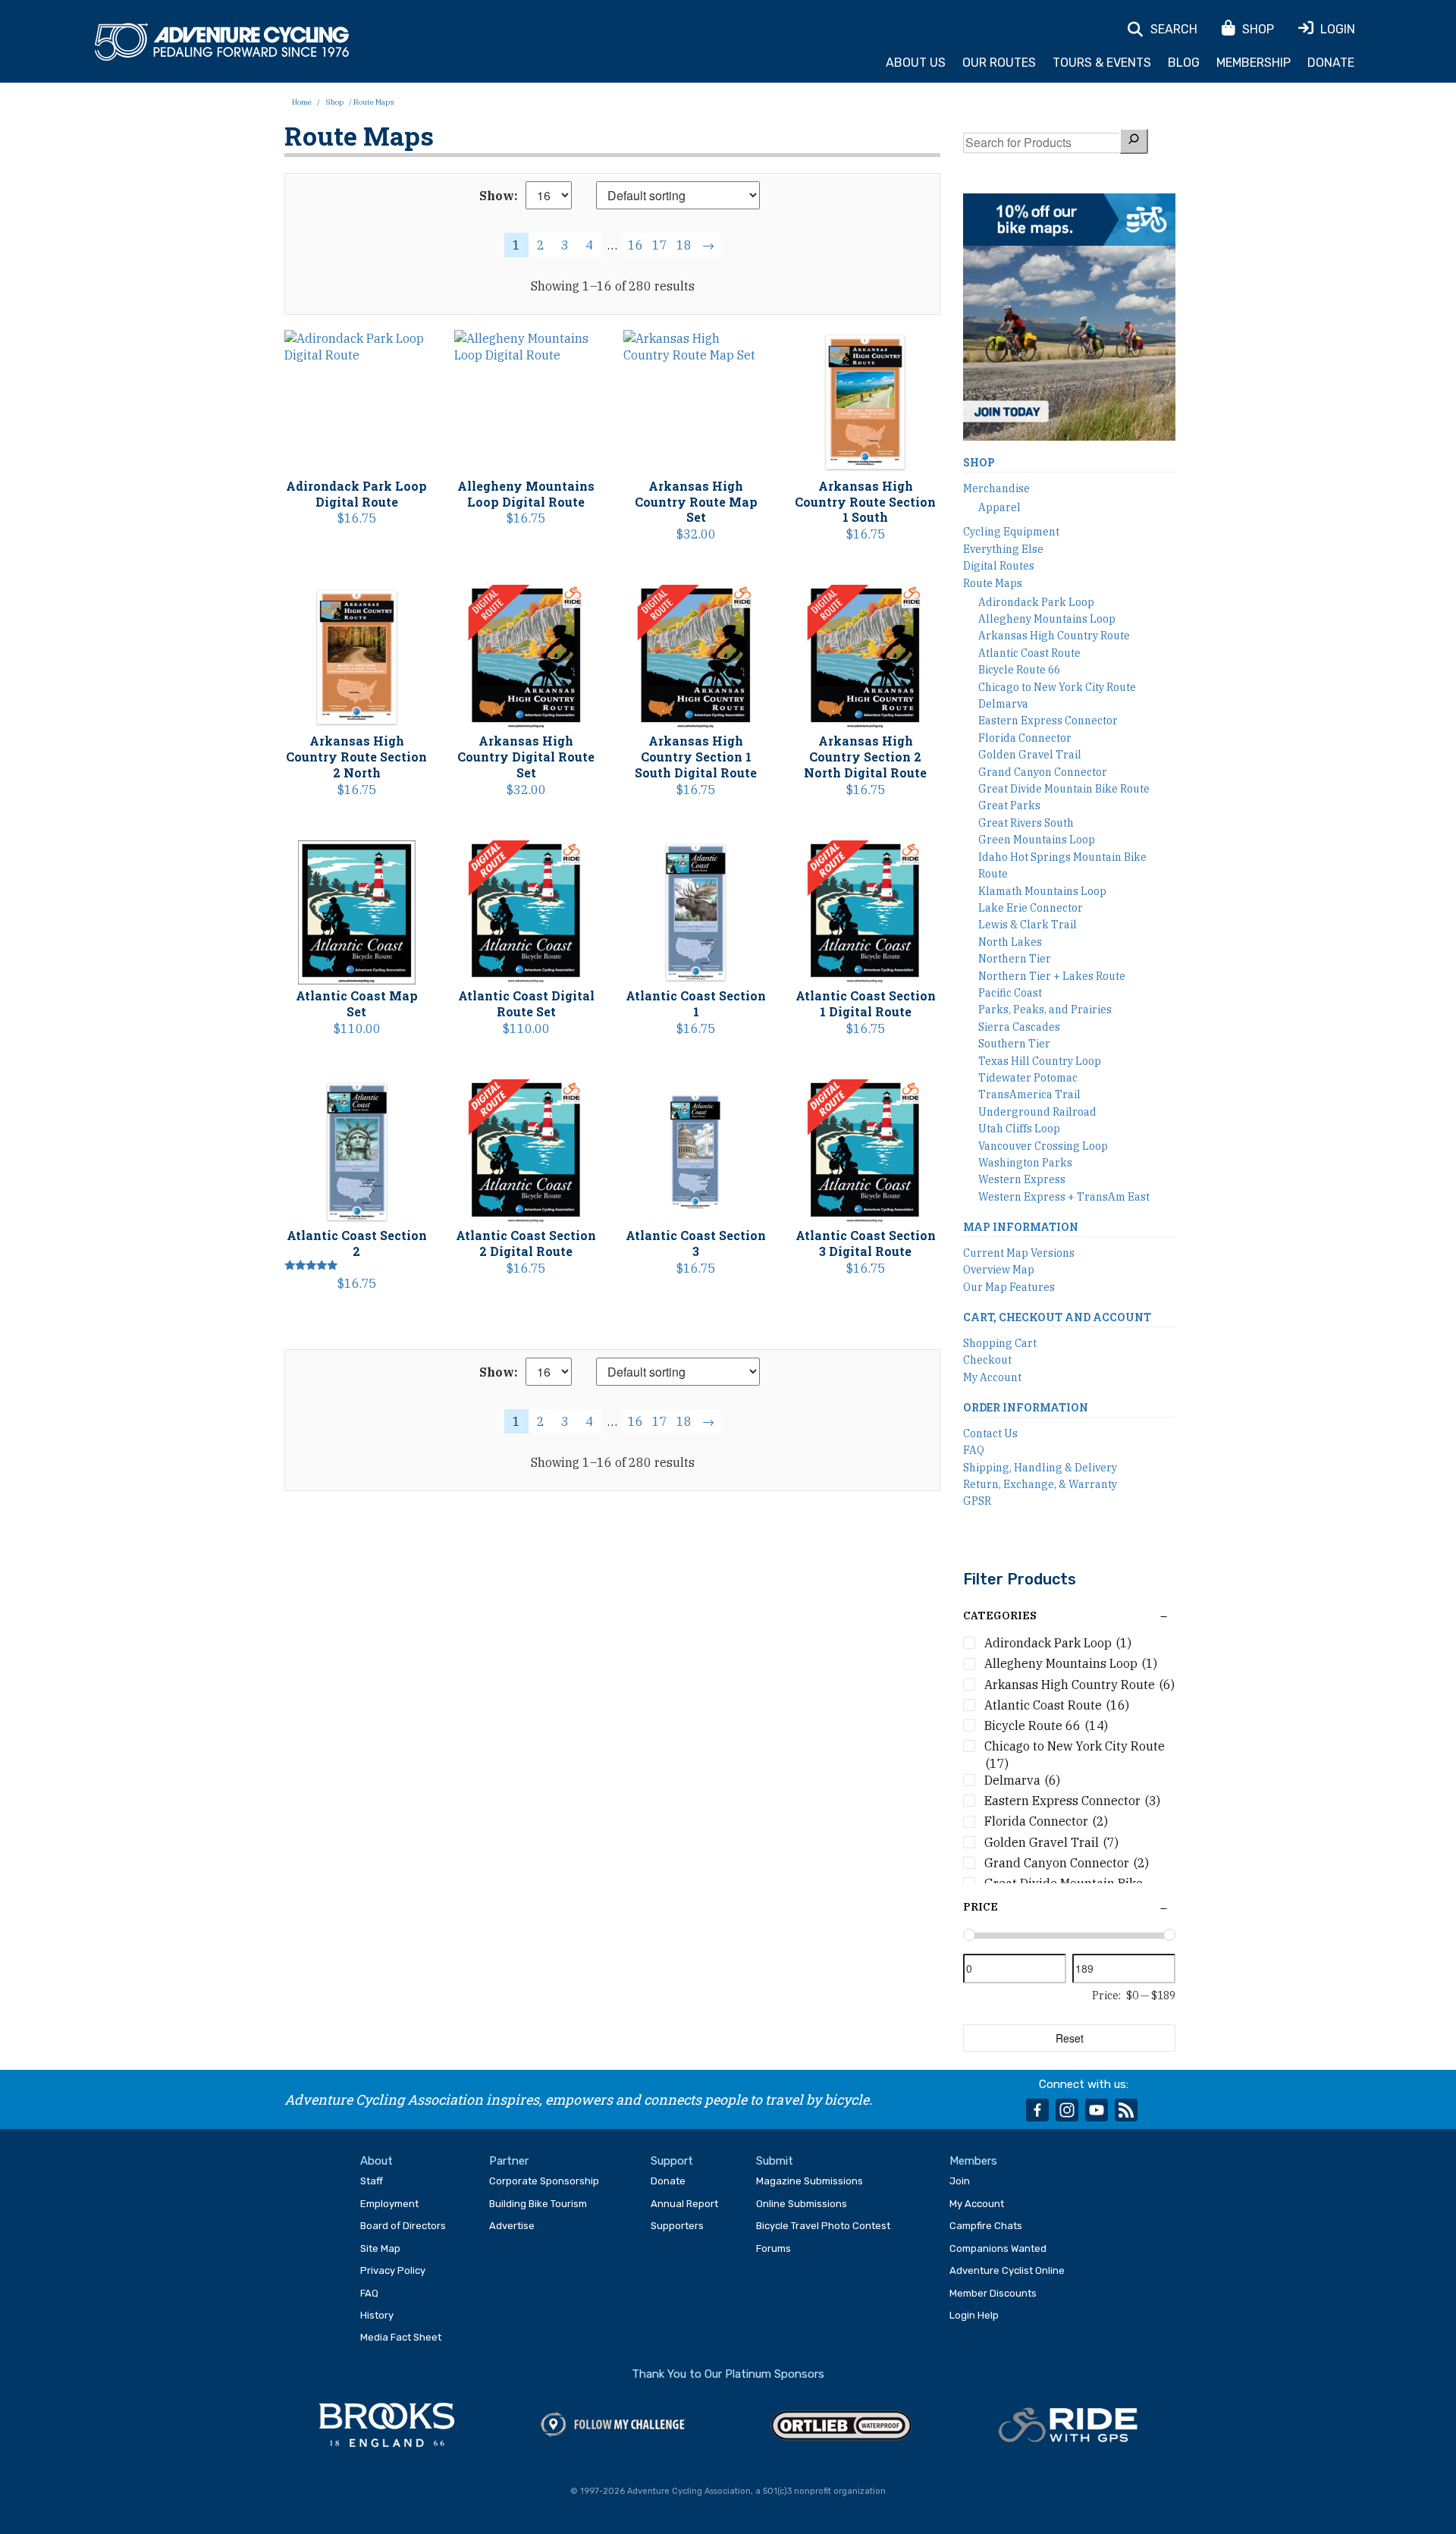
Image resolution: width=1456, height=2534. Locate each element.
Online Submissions (802, 2204)
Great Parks (1009, 805)
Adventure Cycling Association (222, 42)
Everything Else (1003, 549)
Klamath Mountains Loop (1042, 891)
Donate (1331, 63)
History (377, 2315)
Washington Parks (1025, 1163)
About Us (916, 63)
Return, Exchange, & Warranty (1040, 1484)
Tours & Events (1102, 63)
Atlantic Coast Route (1029, 653)
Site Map (380, 2248)
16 (635, 245)
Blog (1184, 63)
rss (1126, 2110)
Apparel (999, 507)
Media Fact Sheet (401, 2337)
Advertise (512, 2226)
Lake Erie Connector (1031, 908)
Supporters (677, 2226)
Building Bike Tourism (538, 2204)
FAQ (974, 1450)
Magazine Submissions (810, 2181)
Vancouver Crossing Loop (1043, 1146)
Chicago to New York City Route (1057, 687)
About (377, 2161)
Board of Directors (403, 2226)
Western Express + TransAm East (1064, 1197)
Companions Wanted (998, 2248)
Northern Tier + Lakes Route (1052, 976)
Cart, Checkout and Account (1057, 1317)
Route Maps (993, 583)
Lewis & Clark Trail (1028, 925)
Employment (389, 2204)
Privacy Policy (393, 2270)
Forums (773, 2248)
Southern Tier (1014, 1044)
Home (302, 102)
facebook (1037, 2110)
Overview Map (999, 1270)
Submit (775, 2161)
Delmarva (1003, 704)
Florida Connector (1025, 738)
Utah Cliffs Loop (1019, 1129)
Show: (499, 196)
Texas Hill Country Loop (1040, 1061)
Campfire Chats (986, 2226)
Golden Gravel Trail (1030, 755)
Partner (509, 2161)
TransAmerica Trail (1029, 1094)
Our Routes (999, 63)
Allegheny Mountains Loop (1047, 619)
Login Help (974, 2315)
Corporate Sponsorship (544, 2181)
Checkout (987, 1360)
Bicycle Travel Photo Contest (823, 2226)
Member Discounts (993, 2293)
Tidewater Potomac (1028, 1078)
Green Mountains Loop (1037, 840)
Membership (1254, 63)
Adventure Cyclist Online (1007, 2270)
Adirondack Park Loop (1036, 602)
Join (960, 2181)
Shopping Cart (1000, 1343)
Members (973, 2161)
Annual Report (684, 2204)
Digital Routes (999, 566)
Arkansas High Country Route (1054, 636)
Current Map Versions (1019, 1253)
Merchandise (996, 488)
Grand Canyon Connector (1043, 772)
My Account (992, 1377)
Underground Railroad (1037, 1112)
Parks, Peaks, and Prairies (1045, 1010)
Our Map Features (1009, 1287)
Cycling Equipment (1011, 532)
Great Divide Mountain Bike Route (1064, 789)
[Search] (1134, 141)
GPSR (977, 1501)
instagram (1067, 2110)
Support (672, 2161)
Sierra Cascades (1019, 1027)
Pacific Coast (1010, 993)
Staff (372, 2181)
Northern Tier (1015, 959)
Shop (334, 102)
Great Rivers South (1026, 823)
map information (1021, 1227)
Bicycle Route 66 (1019, 670)
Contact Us (990, 1433)
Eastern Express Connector (1048, 721)
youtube (1097, 2110)
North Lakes (1010, 942)
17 (660, 245)
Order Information (1026, 1407)
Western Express (1022, 1179)
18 (684, 245)
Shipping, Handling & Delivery (1040, 1468)
